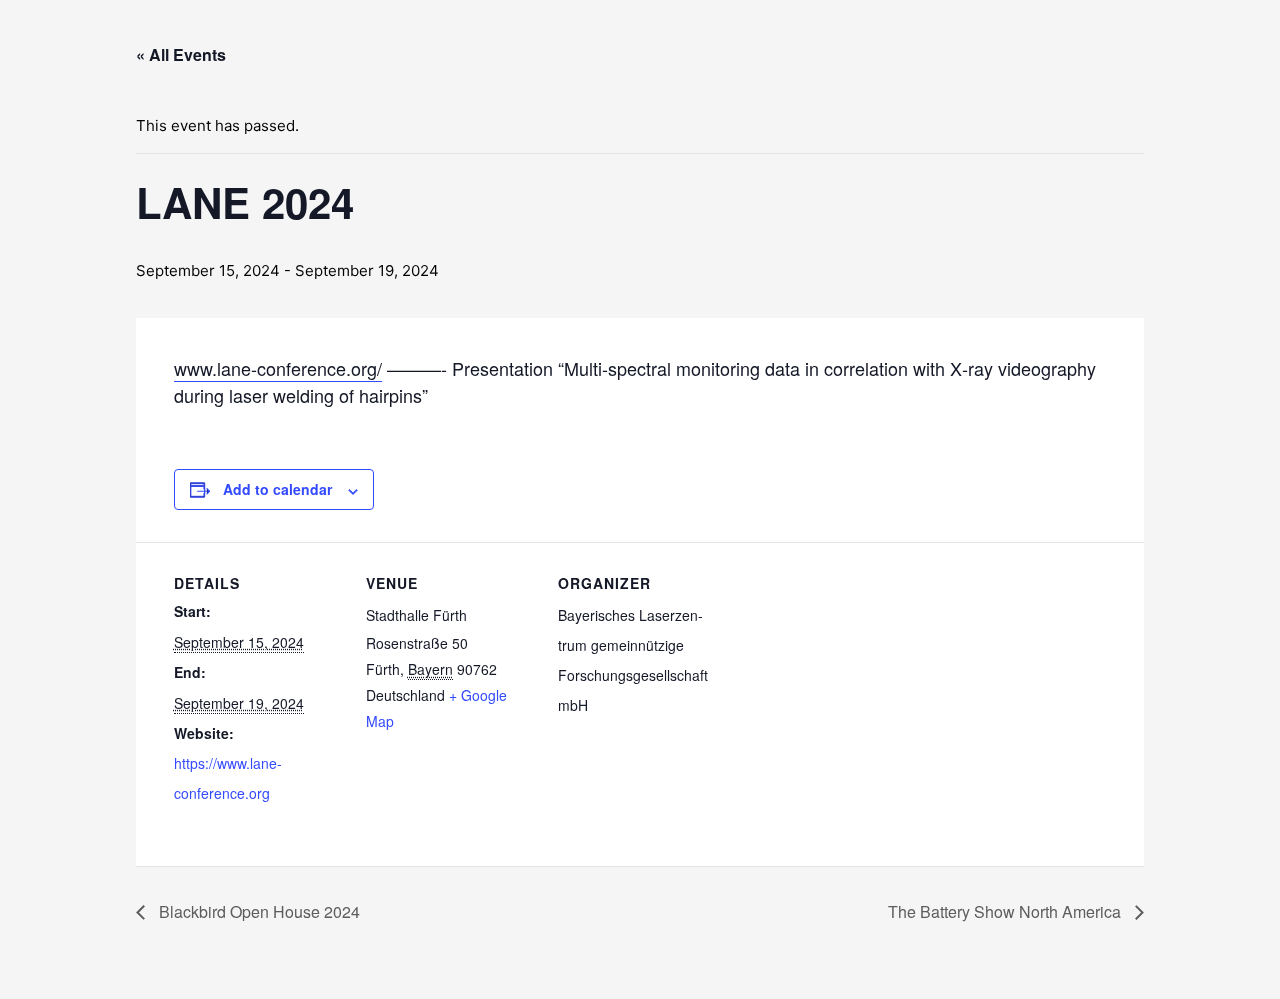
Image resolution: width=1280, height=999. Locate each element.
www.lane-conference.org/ (278, 368)
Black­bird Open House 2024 (257, 911)
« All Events (181, 54)
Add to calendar (277, 489)
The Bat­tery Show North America (1006, 911)
